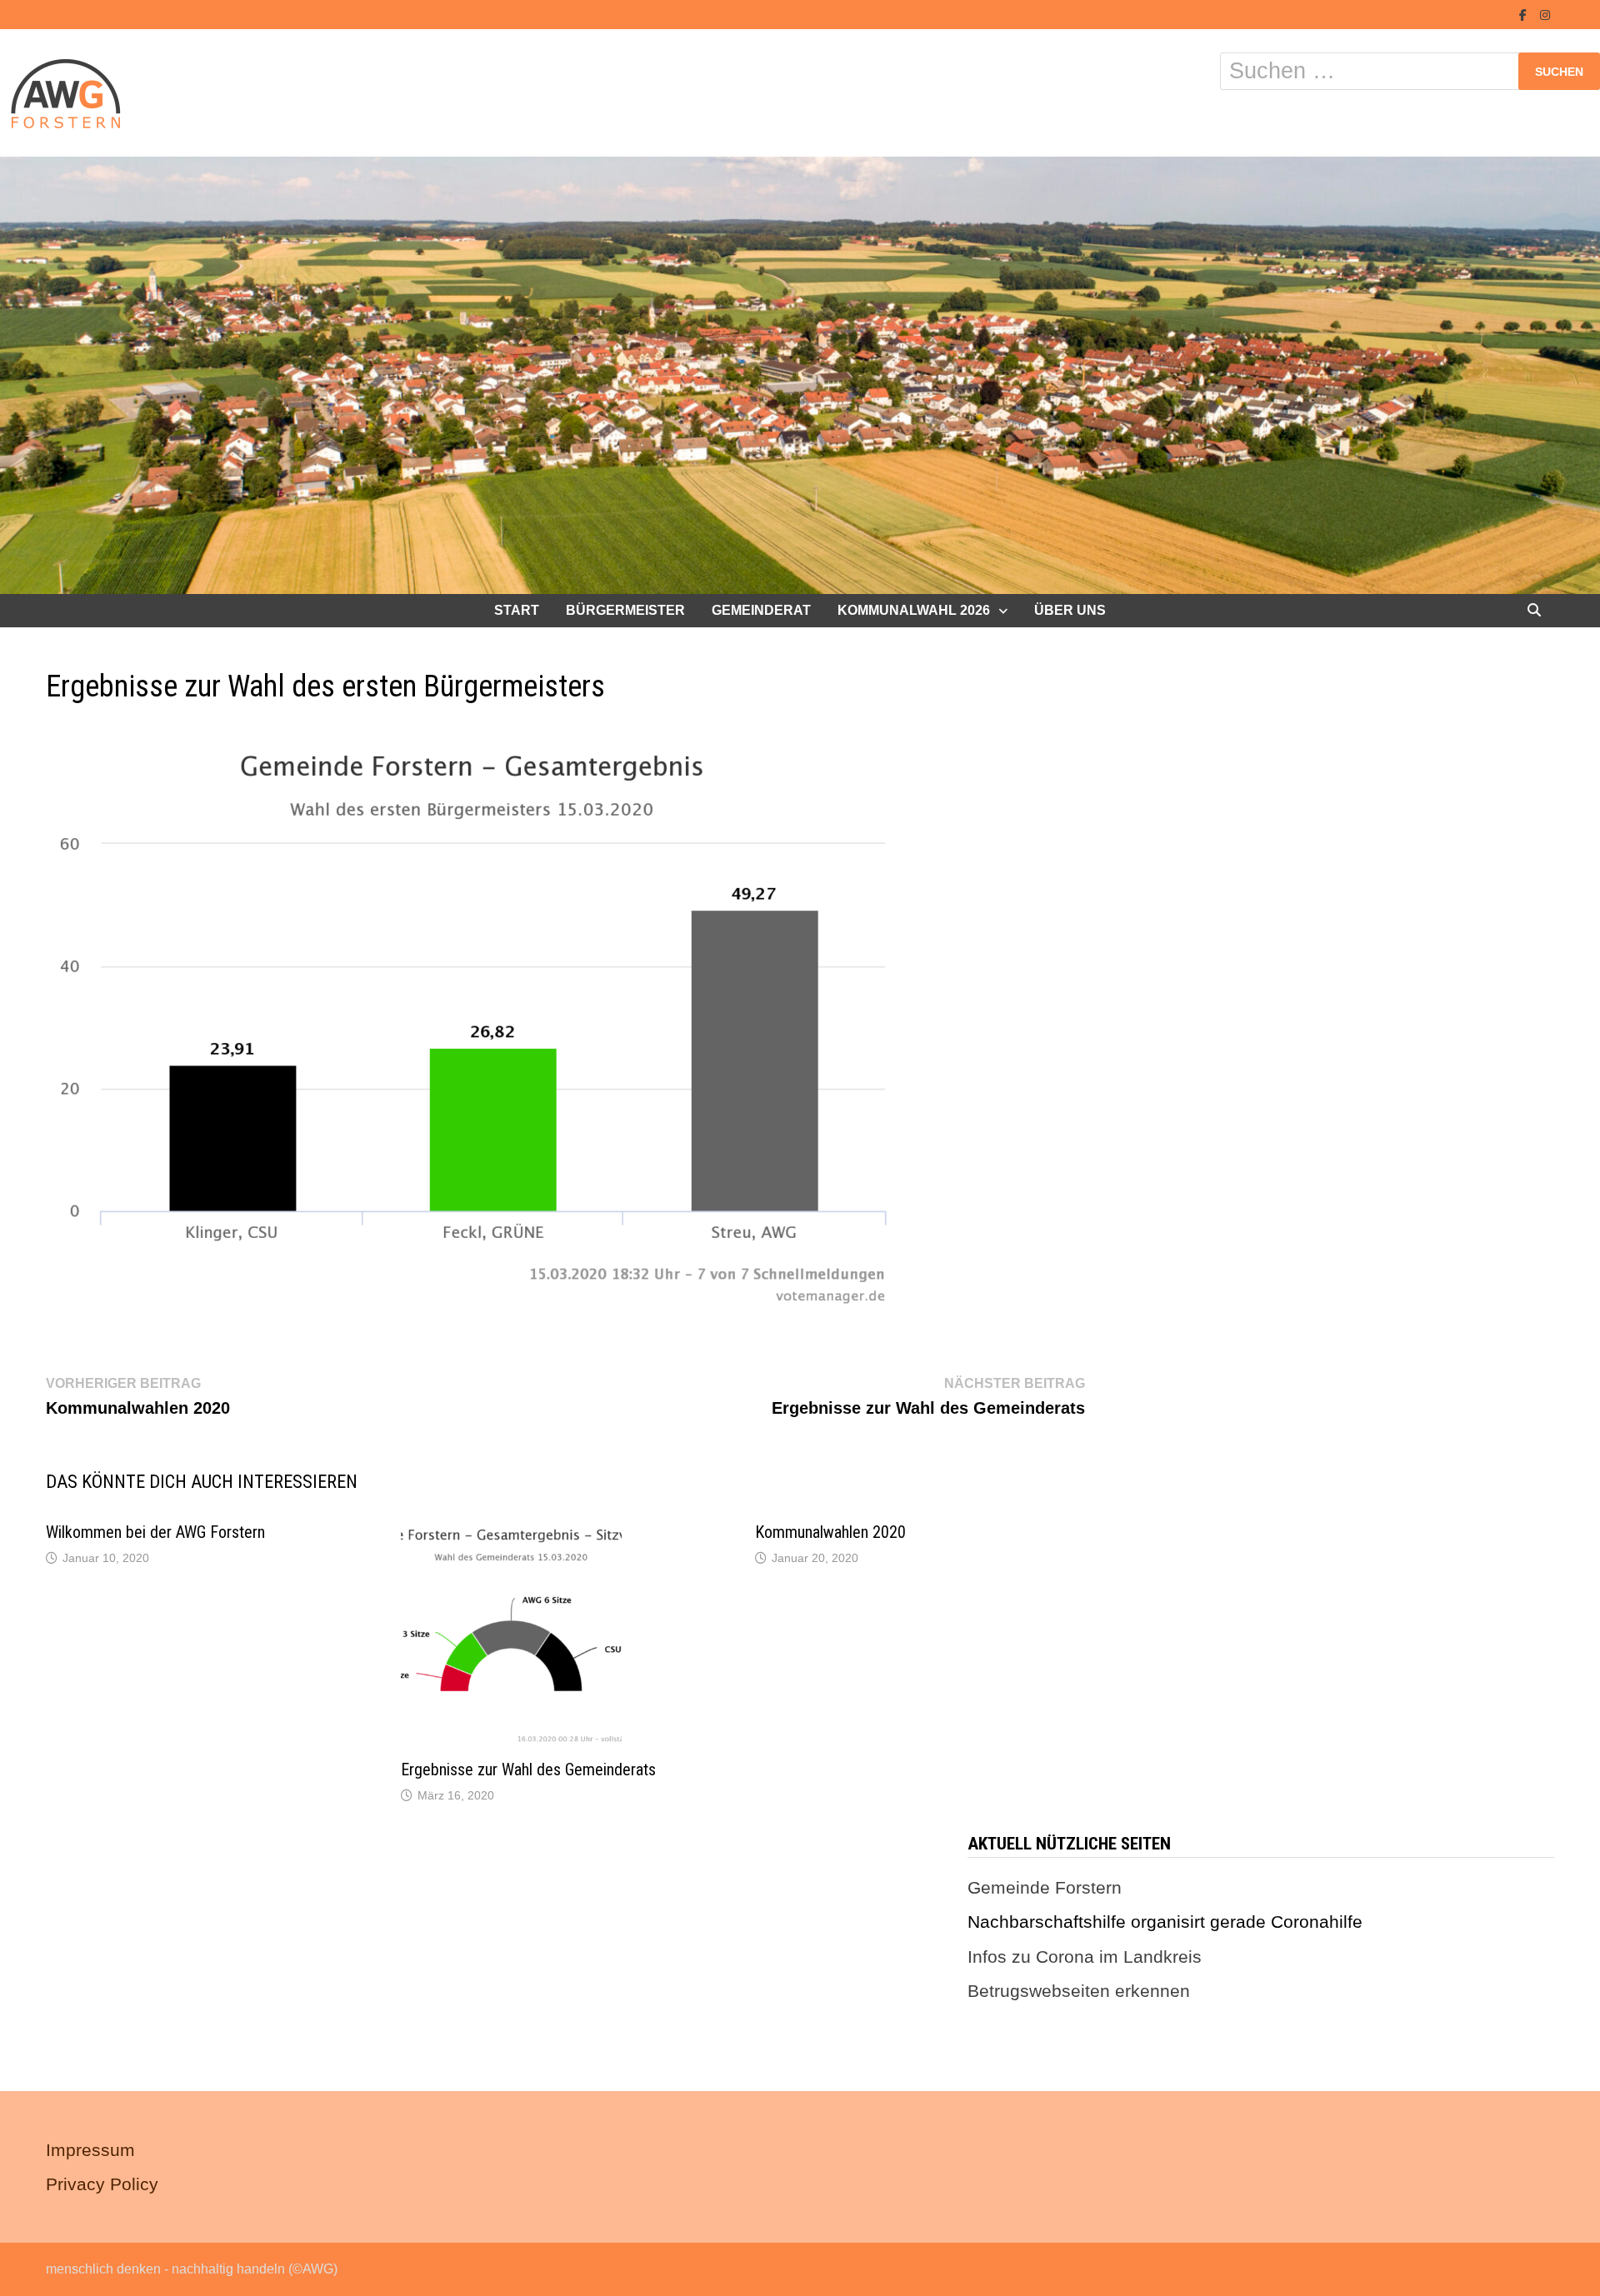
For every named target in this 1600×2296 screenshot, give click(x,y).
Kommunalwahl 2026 (914, 610)
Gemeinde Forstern (1045, 1887)
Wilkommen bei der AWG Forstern (155, 1532)
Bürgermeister (625, 610)
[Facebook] (1525, 13)
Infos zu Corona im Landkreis (1085, 1957)
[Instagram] (1545, 13)
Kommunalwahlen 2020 (830, 1532)
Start (517, 610)
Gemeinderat (761, 610)
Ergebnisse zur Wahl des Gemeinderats (528, 1769)
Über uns (1070, 610)
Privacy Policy (102, 2184)
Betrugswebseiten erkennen (1079, 1991)
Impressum (90, 2150)
